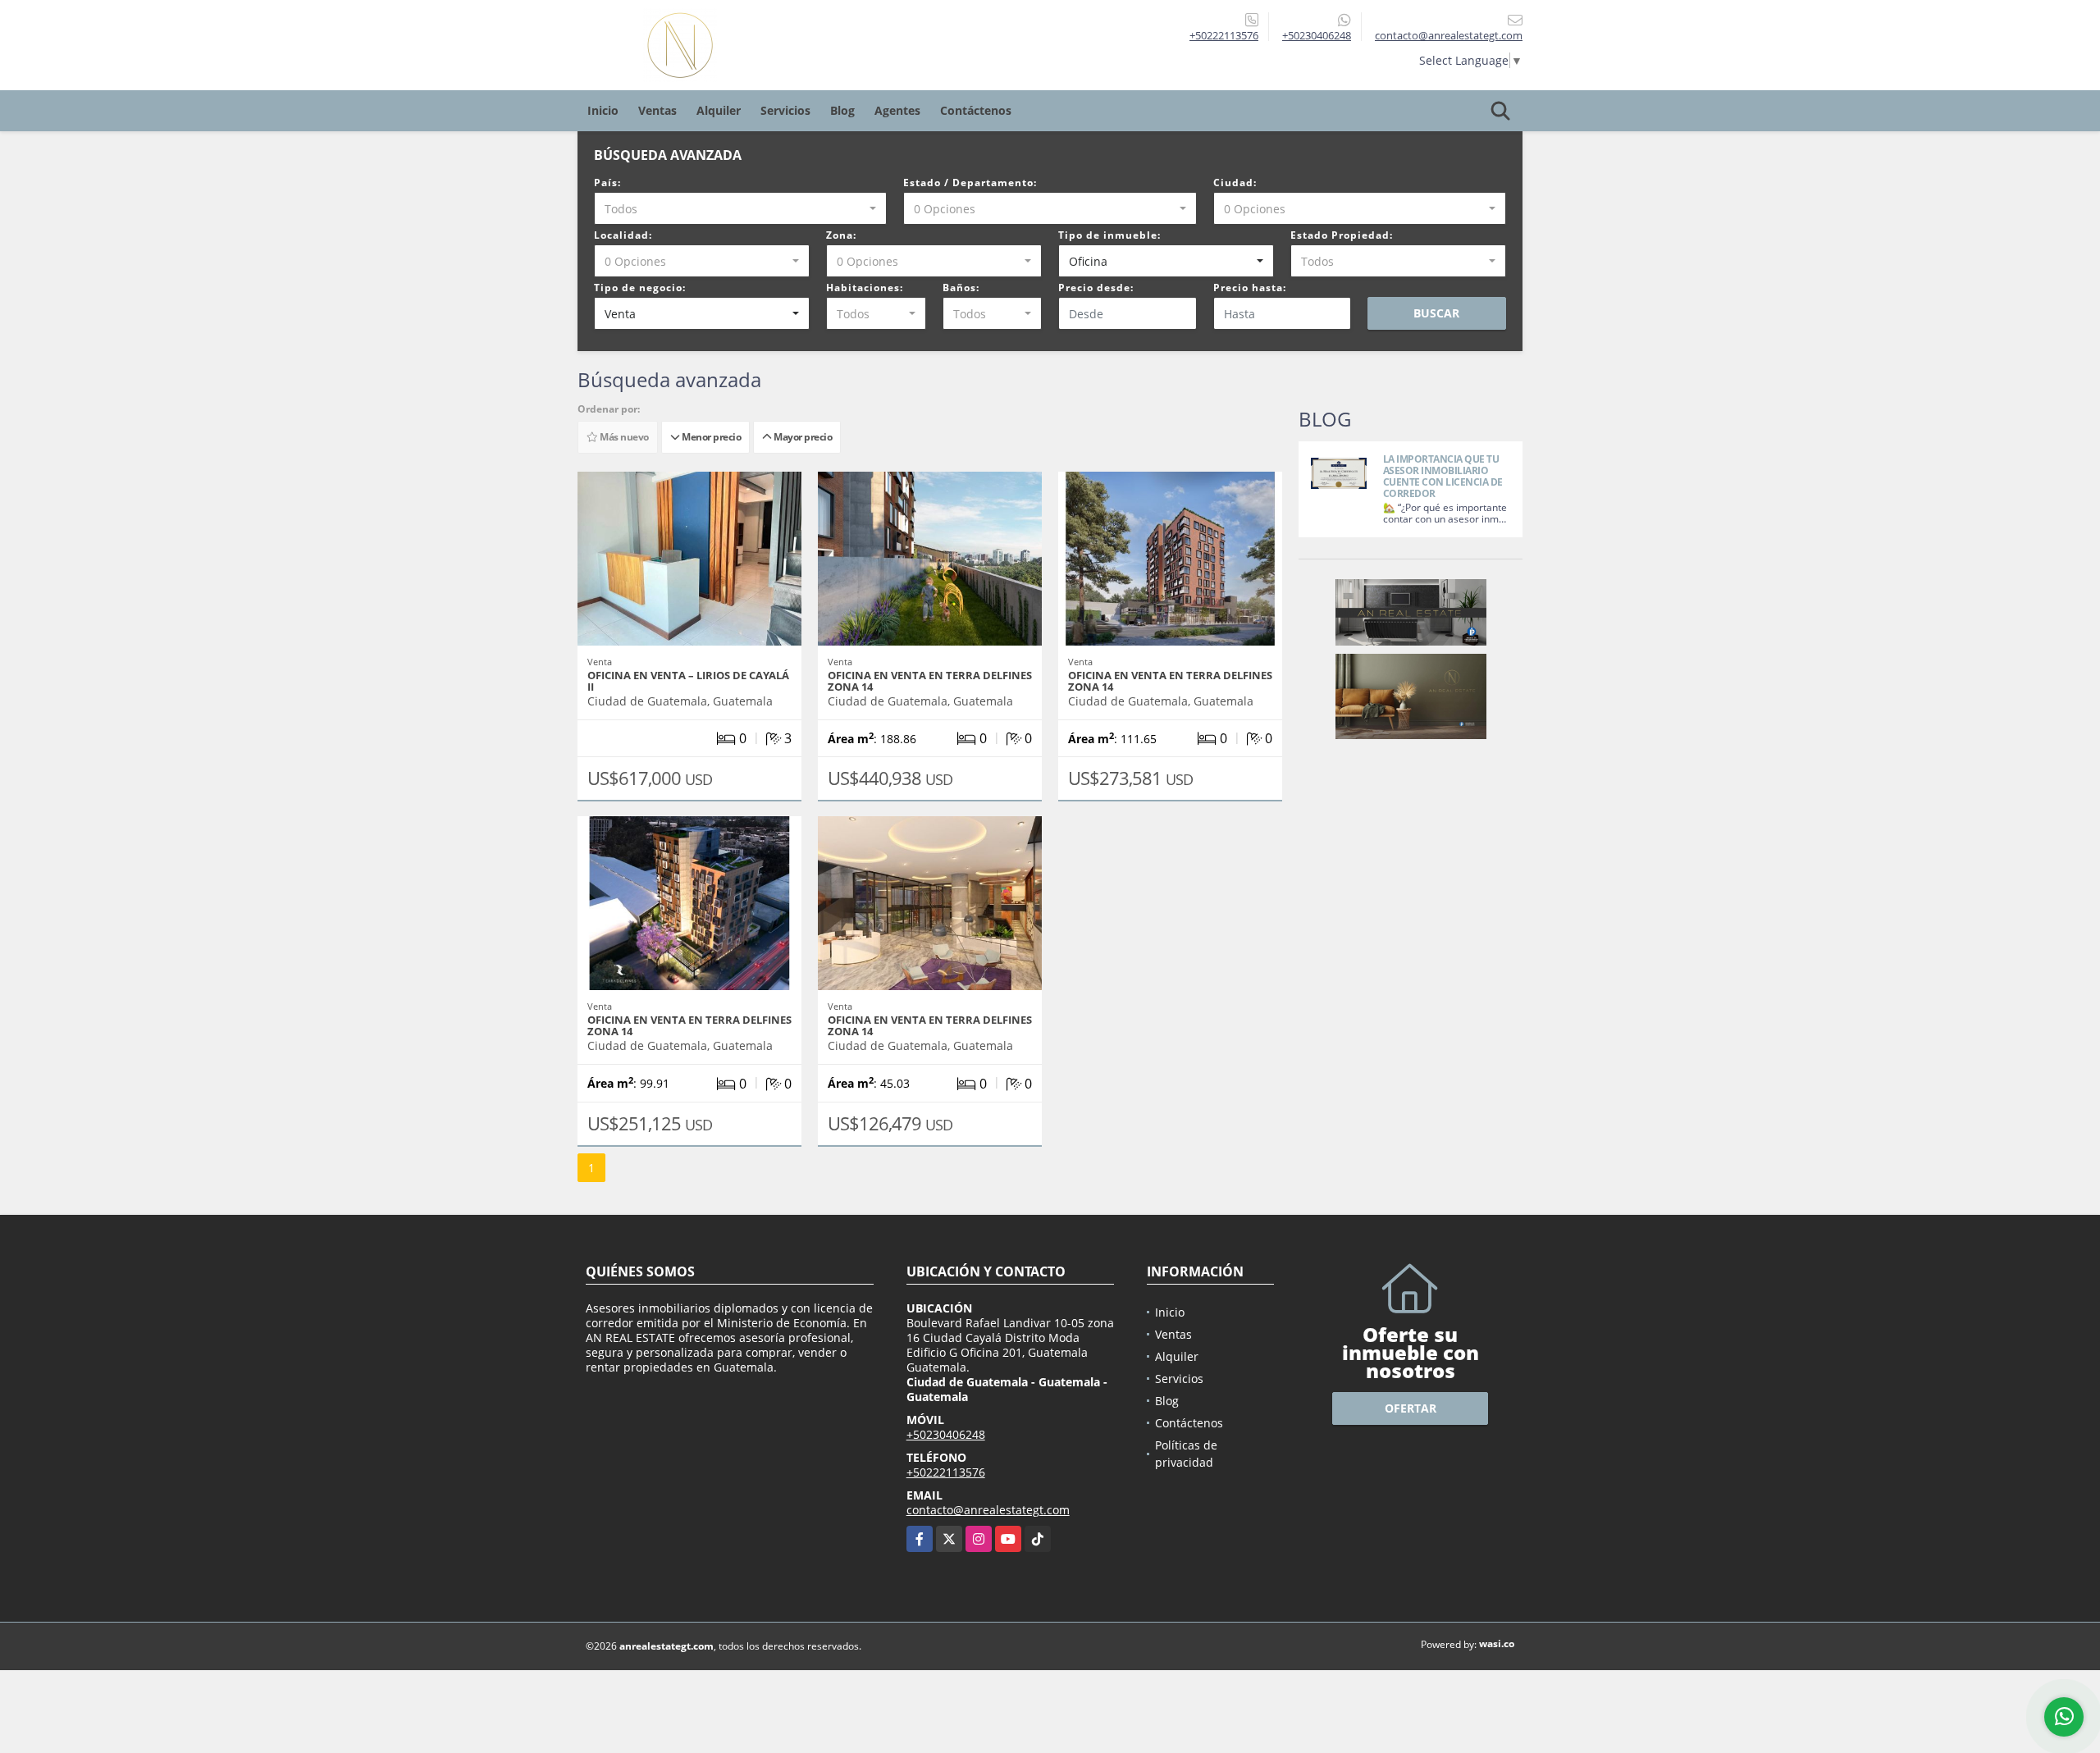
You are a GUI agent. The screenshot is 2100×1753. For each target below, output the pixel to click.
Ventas (657, 110)
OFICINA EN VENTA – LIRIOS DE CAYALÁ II (688, 681)
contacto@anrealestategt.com (988, 1510)
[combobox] (740, 208)
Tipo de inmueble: (1109, 235)
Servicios (785, 110)
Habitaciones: (865, 288)
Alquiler (719, 110)
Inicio (603, 110)
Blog (842, 110)
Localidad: (623, 235)
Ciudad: (1235, 183)
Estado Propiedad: (1342, 235)
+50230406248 (1317, 35)
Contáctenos (976, 110)
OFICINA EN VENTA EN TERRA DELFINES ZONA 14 (930, 681)
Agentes (897, 110)
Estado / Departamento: (970, 183)
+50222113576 (1224, 35)
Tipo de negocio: (640, 288)
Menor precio (710, 437)
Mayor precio (801, 437)
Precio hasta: (1250, 288)
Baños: (961, 288)
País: (607, 183)
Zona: (841, 235)
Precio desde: (1096, 288)
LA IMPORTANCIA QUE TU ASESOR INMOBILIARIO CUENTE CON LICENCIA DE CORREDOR (1443, 476)
